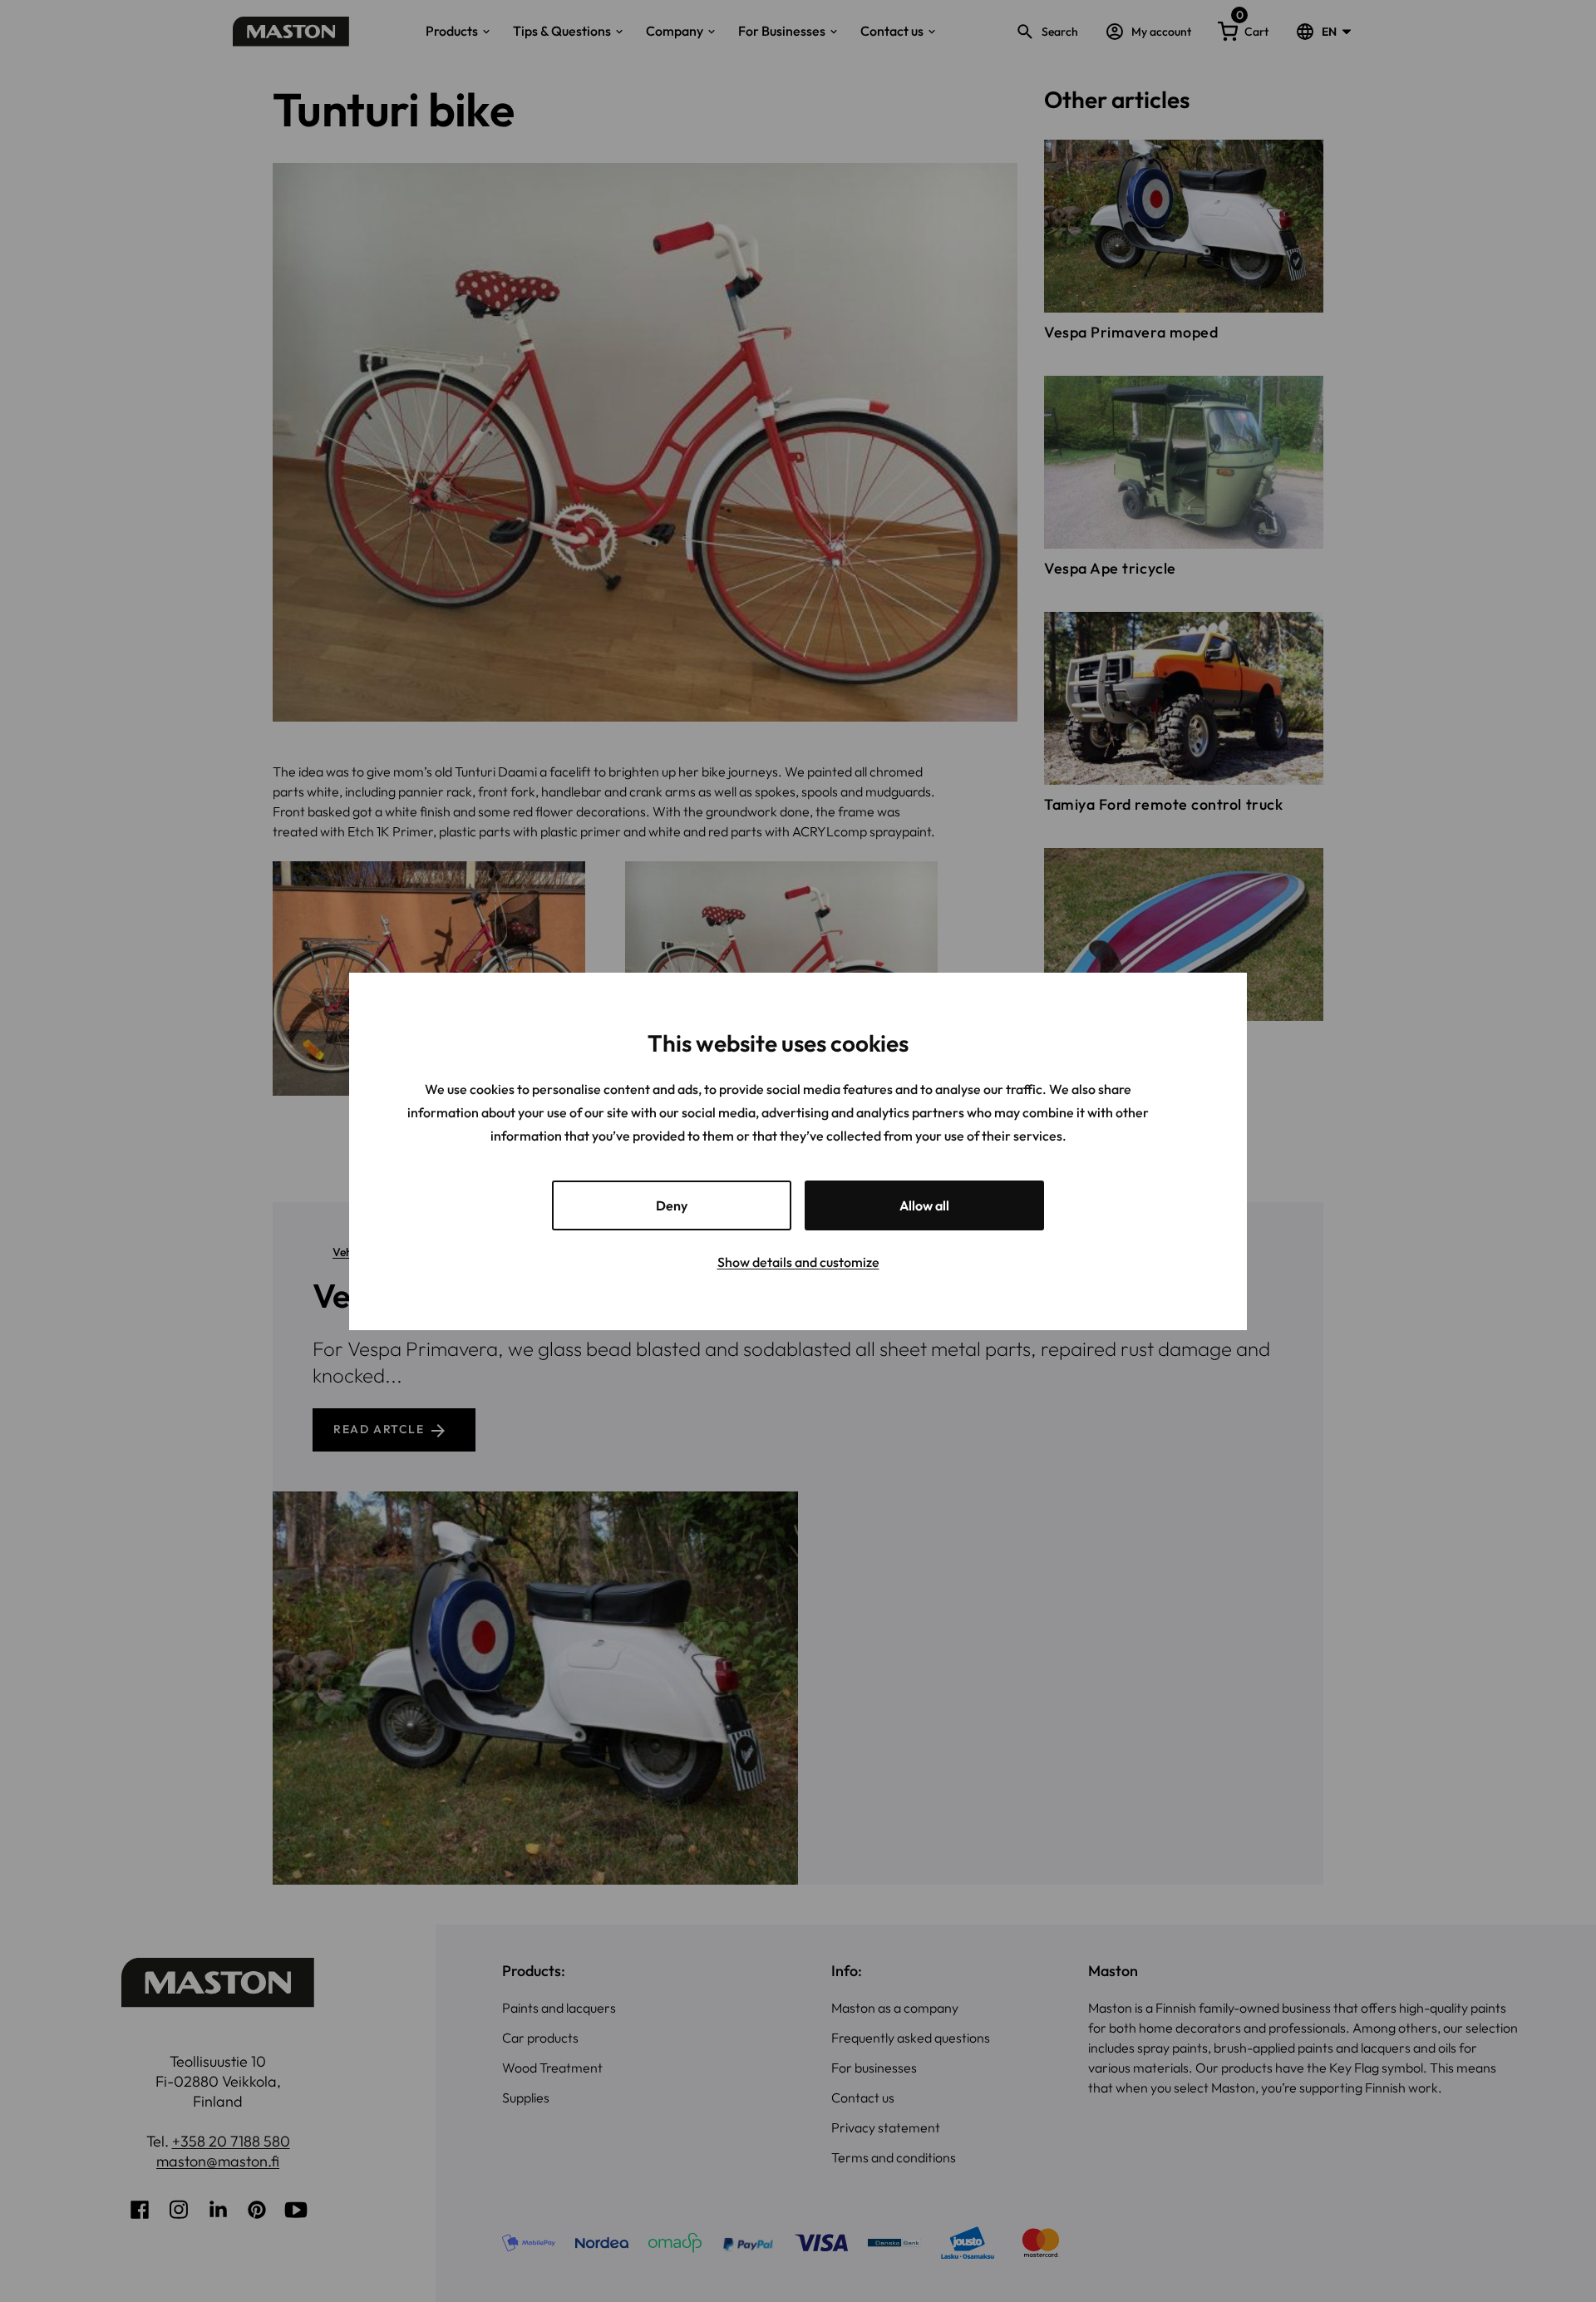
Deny (672, 1205)
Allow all (924, 1205)
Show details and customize (798, 1262)
